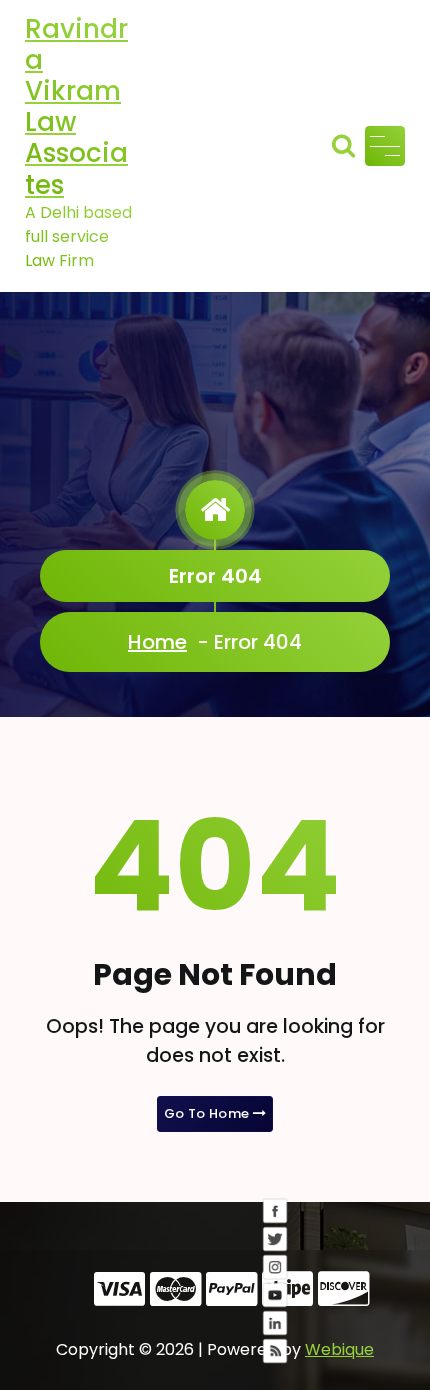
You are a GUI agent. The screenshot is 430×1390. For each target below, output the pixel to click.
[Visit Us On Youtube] (274, 1339)
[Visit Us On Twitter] (274, 1283)
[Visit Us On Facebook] (274, 1255)
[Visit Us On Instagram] (274, 1311)
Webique (339, 1349)
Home (157, 642)
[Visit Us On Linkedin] (274, 1367)
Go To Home (208, 1113)
